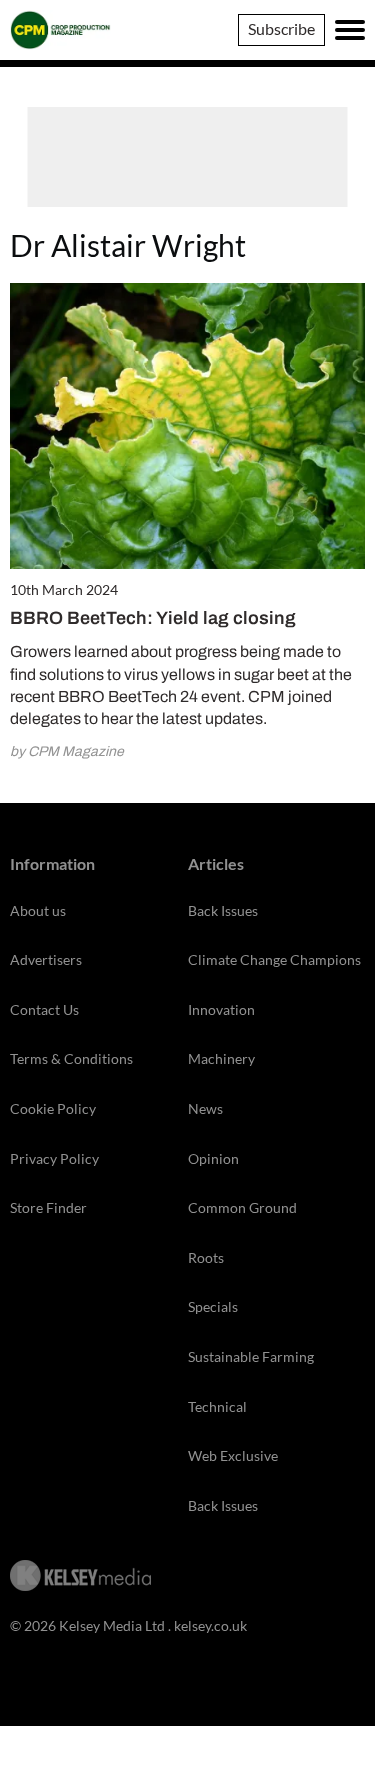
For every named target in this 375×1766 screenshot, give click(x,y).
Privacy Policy (54, 1158)
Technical (217, 1406)
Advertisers (46, 959)
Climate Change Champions (274, 959)
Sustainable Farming (251, 1356)
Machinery (221, 1058)
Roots (206, 1257)
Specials (213, 1306)
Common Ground (242, 1207)
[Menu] (350, 30)
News (205, 1108)
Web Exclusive (233, 1455)
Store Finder (48, 1207)
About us (38, 910)
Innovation (221, 1009)
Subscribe (281, 28)
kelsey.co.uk (210, 1625)
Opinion (213, 1158)
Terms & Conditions (71, 1058)
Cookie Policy (53, 1108)
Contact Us (44, 1009)
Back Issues (223, 910)
